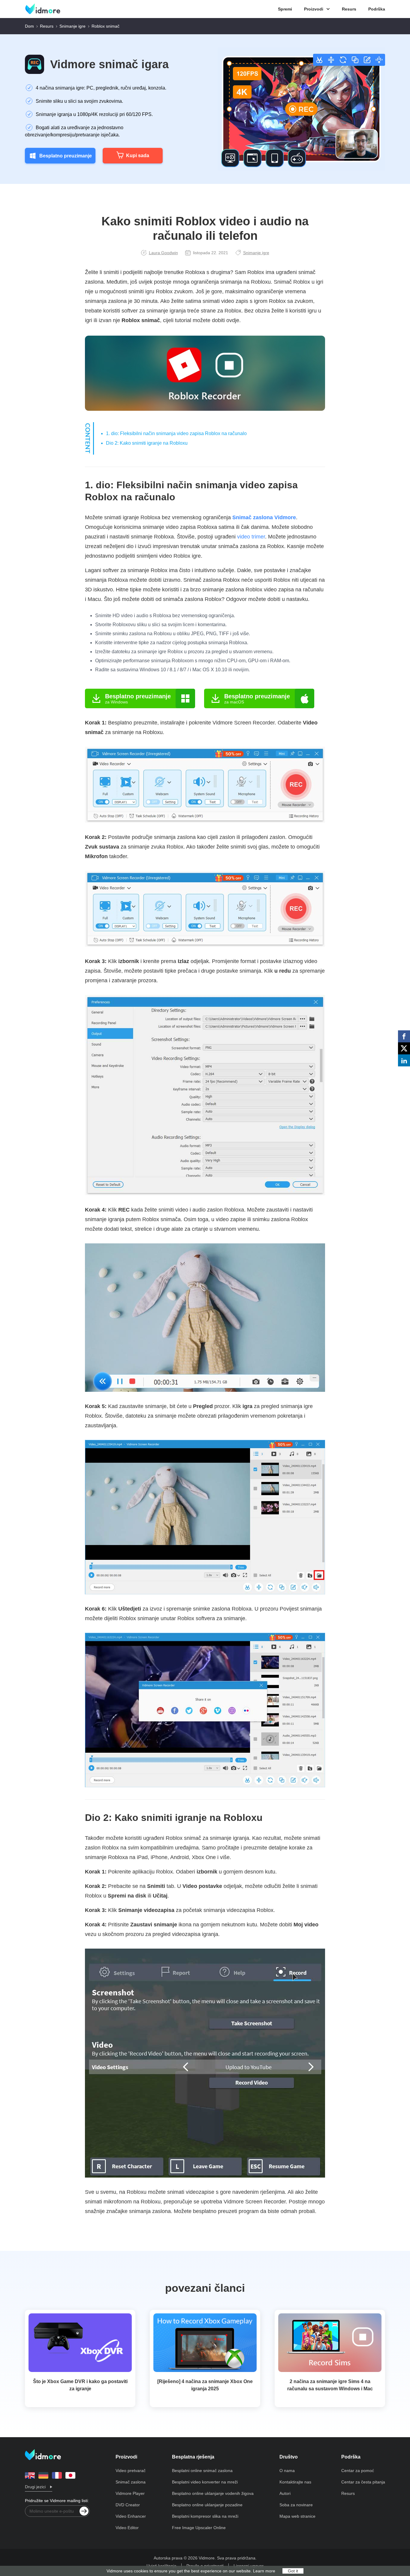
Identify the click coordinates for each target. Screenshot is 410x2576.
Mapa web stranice (297, 2516)
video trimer (251, 537)
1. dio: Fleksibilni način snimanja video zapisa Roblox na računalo (176, 433)
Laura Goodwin (163, 253)
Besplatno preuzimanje (66, 156)
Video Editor (127, 2528)
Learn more (264, 2571)
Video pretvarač (131, 2471)
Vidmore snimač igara (109, 64)
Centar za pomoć (358, 2471)
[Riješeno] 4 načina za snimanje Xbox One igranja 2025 (205, 2385)
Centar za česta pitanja (363, 2482)
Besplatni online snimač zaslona (202, 2471)
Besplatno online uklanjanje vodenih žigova (213, 2493)
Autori (285, 2493)
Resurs (349, 9)
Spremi (285, 9)
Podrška (377, 9)
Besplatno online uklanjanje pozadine (207, 2505)
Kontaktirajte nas (295, 2482)
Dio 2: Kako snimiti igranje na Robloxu (147, 443)
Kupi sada (138, 155)
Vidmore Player (130, 2493)
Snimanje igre (72, 26)
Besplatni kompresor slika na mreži (205, 2516)
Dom (29, 26)
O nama (287, 2471)
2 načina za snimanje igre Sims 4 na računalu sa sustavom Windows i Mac (330, 2385)
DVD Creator (128, 2505)
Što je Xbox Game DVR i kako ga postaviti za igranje (80, 2385)
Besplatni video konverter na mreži (205, 2482)
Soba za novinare (296, 2505)
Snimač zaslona (131, 2482)
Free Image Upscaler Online (199, 2528)
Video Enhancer (131, 2516)
